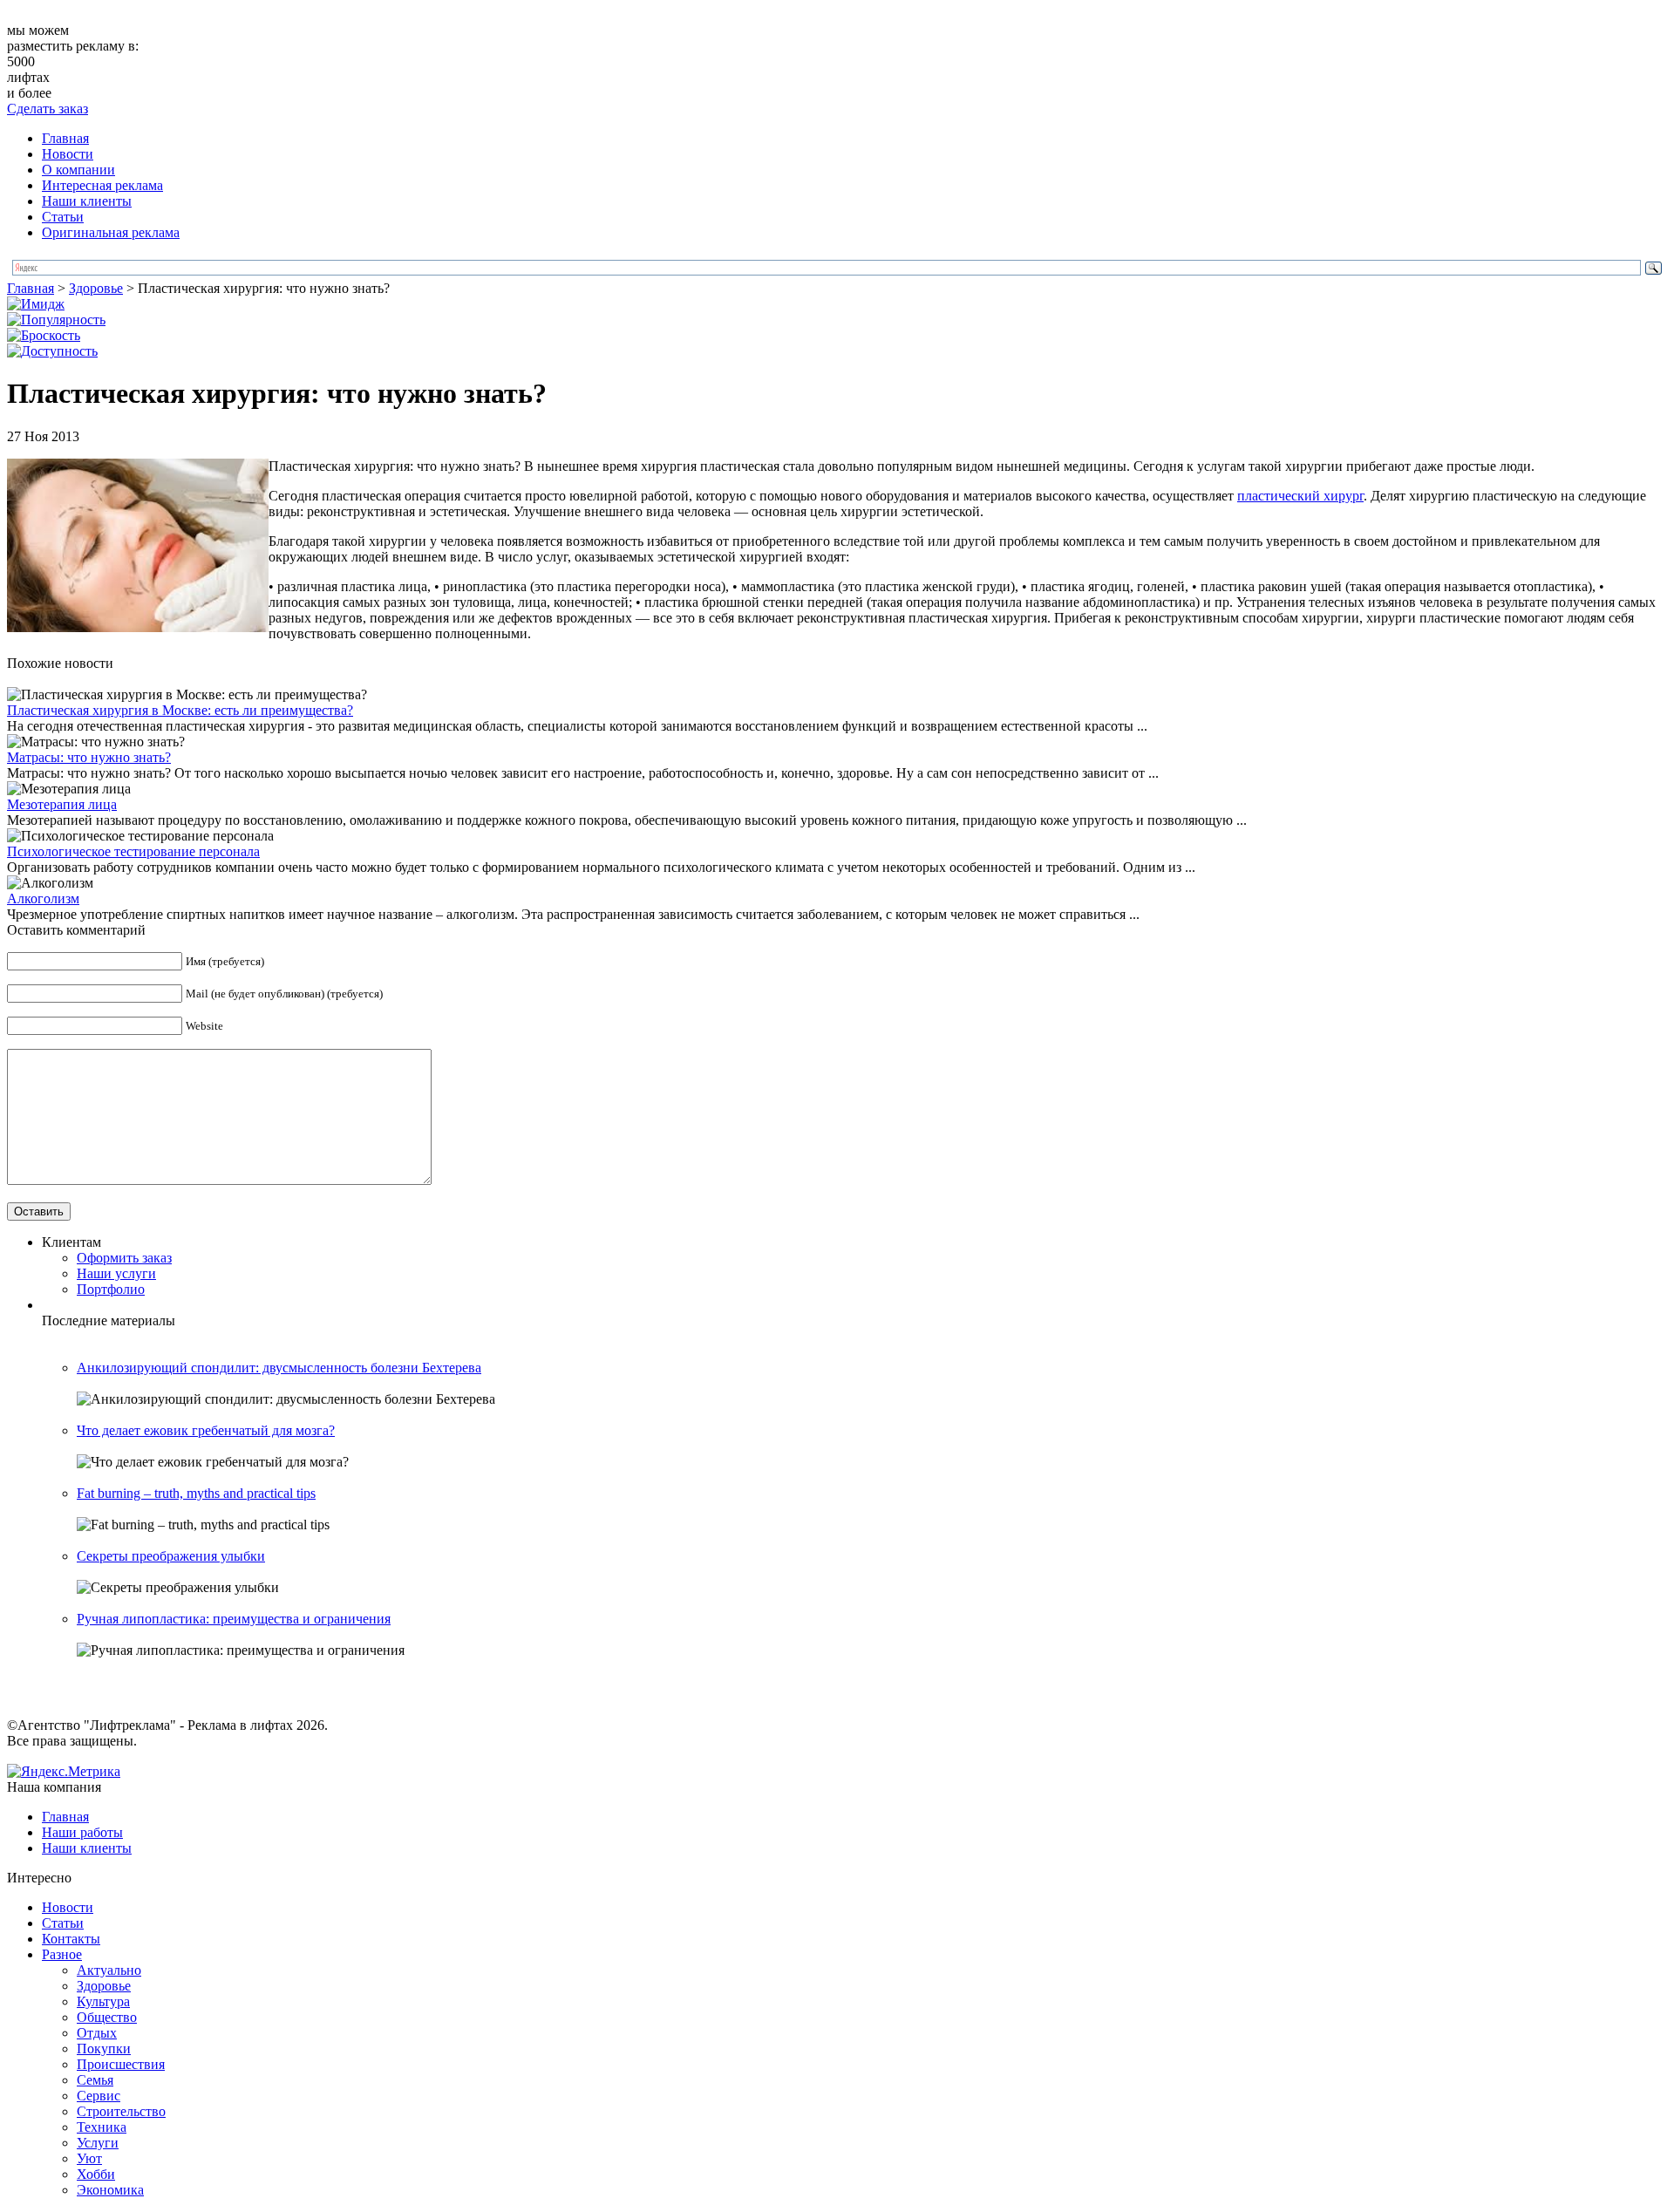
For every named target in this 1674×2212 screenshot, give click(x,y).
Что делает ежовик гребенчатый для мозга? (206, 1430)
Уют (89, 2158)
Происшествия (121, 2064)
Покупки (104, 2049)
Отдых (97, 2033)
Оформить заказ (124, 1258)
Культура (103, 2001)
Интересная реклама (102, 185)
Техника (102, 2127)
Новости (68, 154)
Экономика (110, 2190)
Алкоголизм (43, 898)
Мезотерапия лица (62, 804)
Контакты (71, 1939)
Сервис (99, 2096)
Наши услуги (116, 1273)
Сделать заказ (48, 109)
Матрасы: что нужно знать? (89, 757)
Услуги (98, 2143)
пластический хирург (1300, 496)
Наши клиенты (87, 201)
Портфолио (111, 1289)
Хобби (96, 2174)
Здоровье (96, 288)
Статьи (63, 217)
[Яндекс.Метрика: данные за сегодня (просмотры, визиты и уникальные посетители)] (64, 1772)
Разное (62, 1954)
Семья (95, 2080)
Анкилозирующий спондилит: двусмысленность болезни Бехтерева (279, 1368)
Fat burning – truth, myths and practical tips (196, 1493)
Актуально (109, 1970)
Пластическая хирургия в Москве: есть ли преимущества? (180, 710)
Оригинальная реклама (111, 232)
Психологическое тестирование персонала (133, 851)
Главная (65, 138)
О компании (78, 170)
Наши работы (82, 1832)
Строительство (121, 2111)
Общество (107, 2017)
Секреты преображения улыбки (171, 1556)
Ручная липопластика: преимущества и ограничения (234, 1619)
